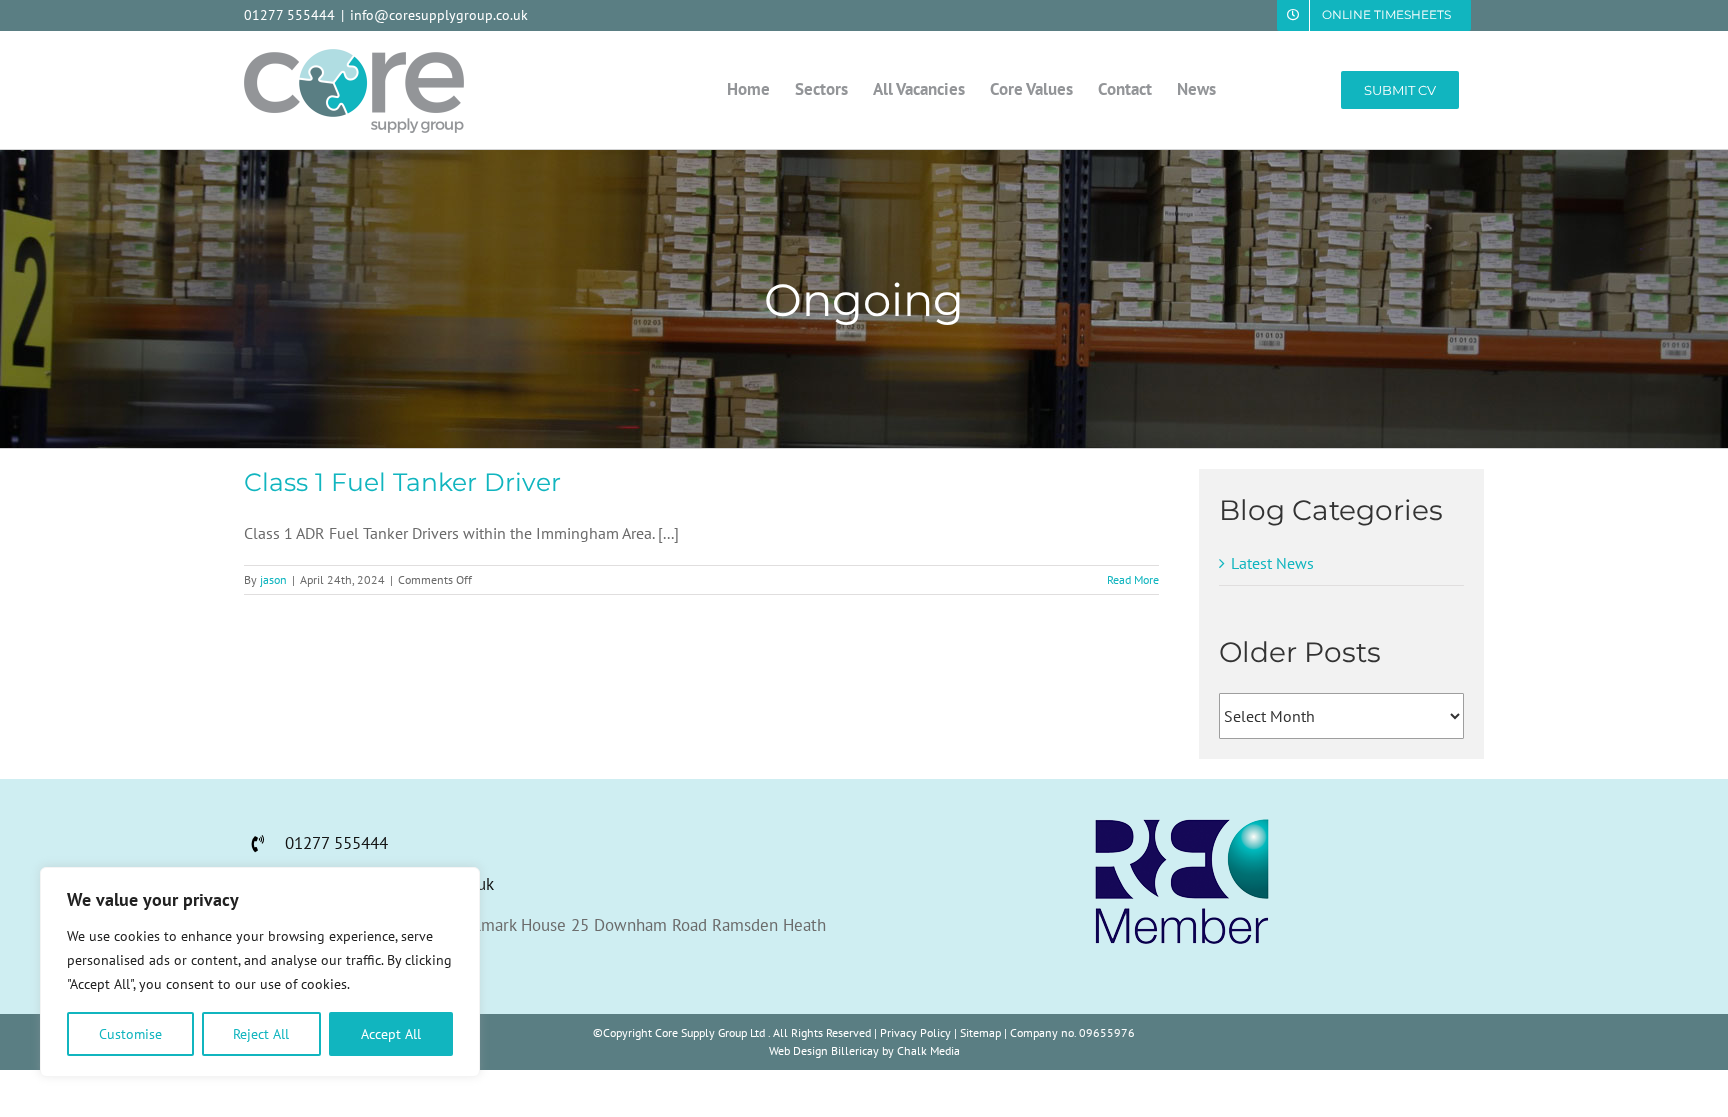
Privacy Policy (915, 1032)
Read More (1133, 579)
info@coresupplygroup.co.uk (439, 15)
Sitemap (980, 1032)
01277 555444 (289, 15)
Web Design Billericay (824, 1050)
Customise (130, 1034)
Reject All (261, 1034)
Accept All (391, 1034)
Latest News (1272, 563)
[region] (260, 972)
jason (273, 579)
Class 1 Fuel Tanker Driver (402, 482)
